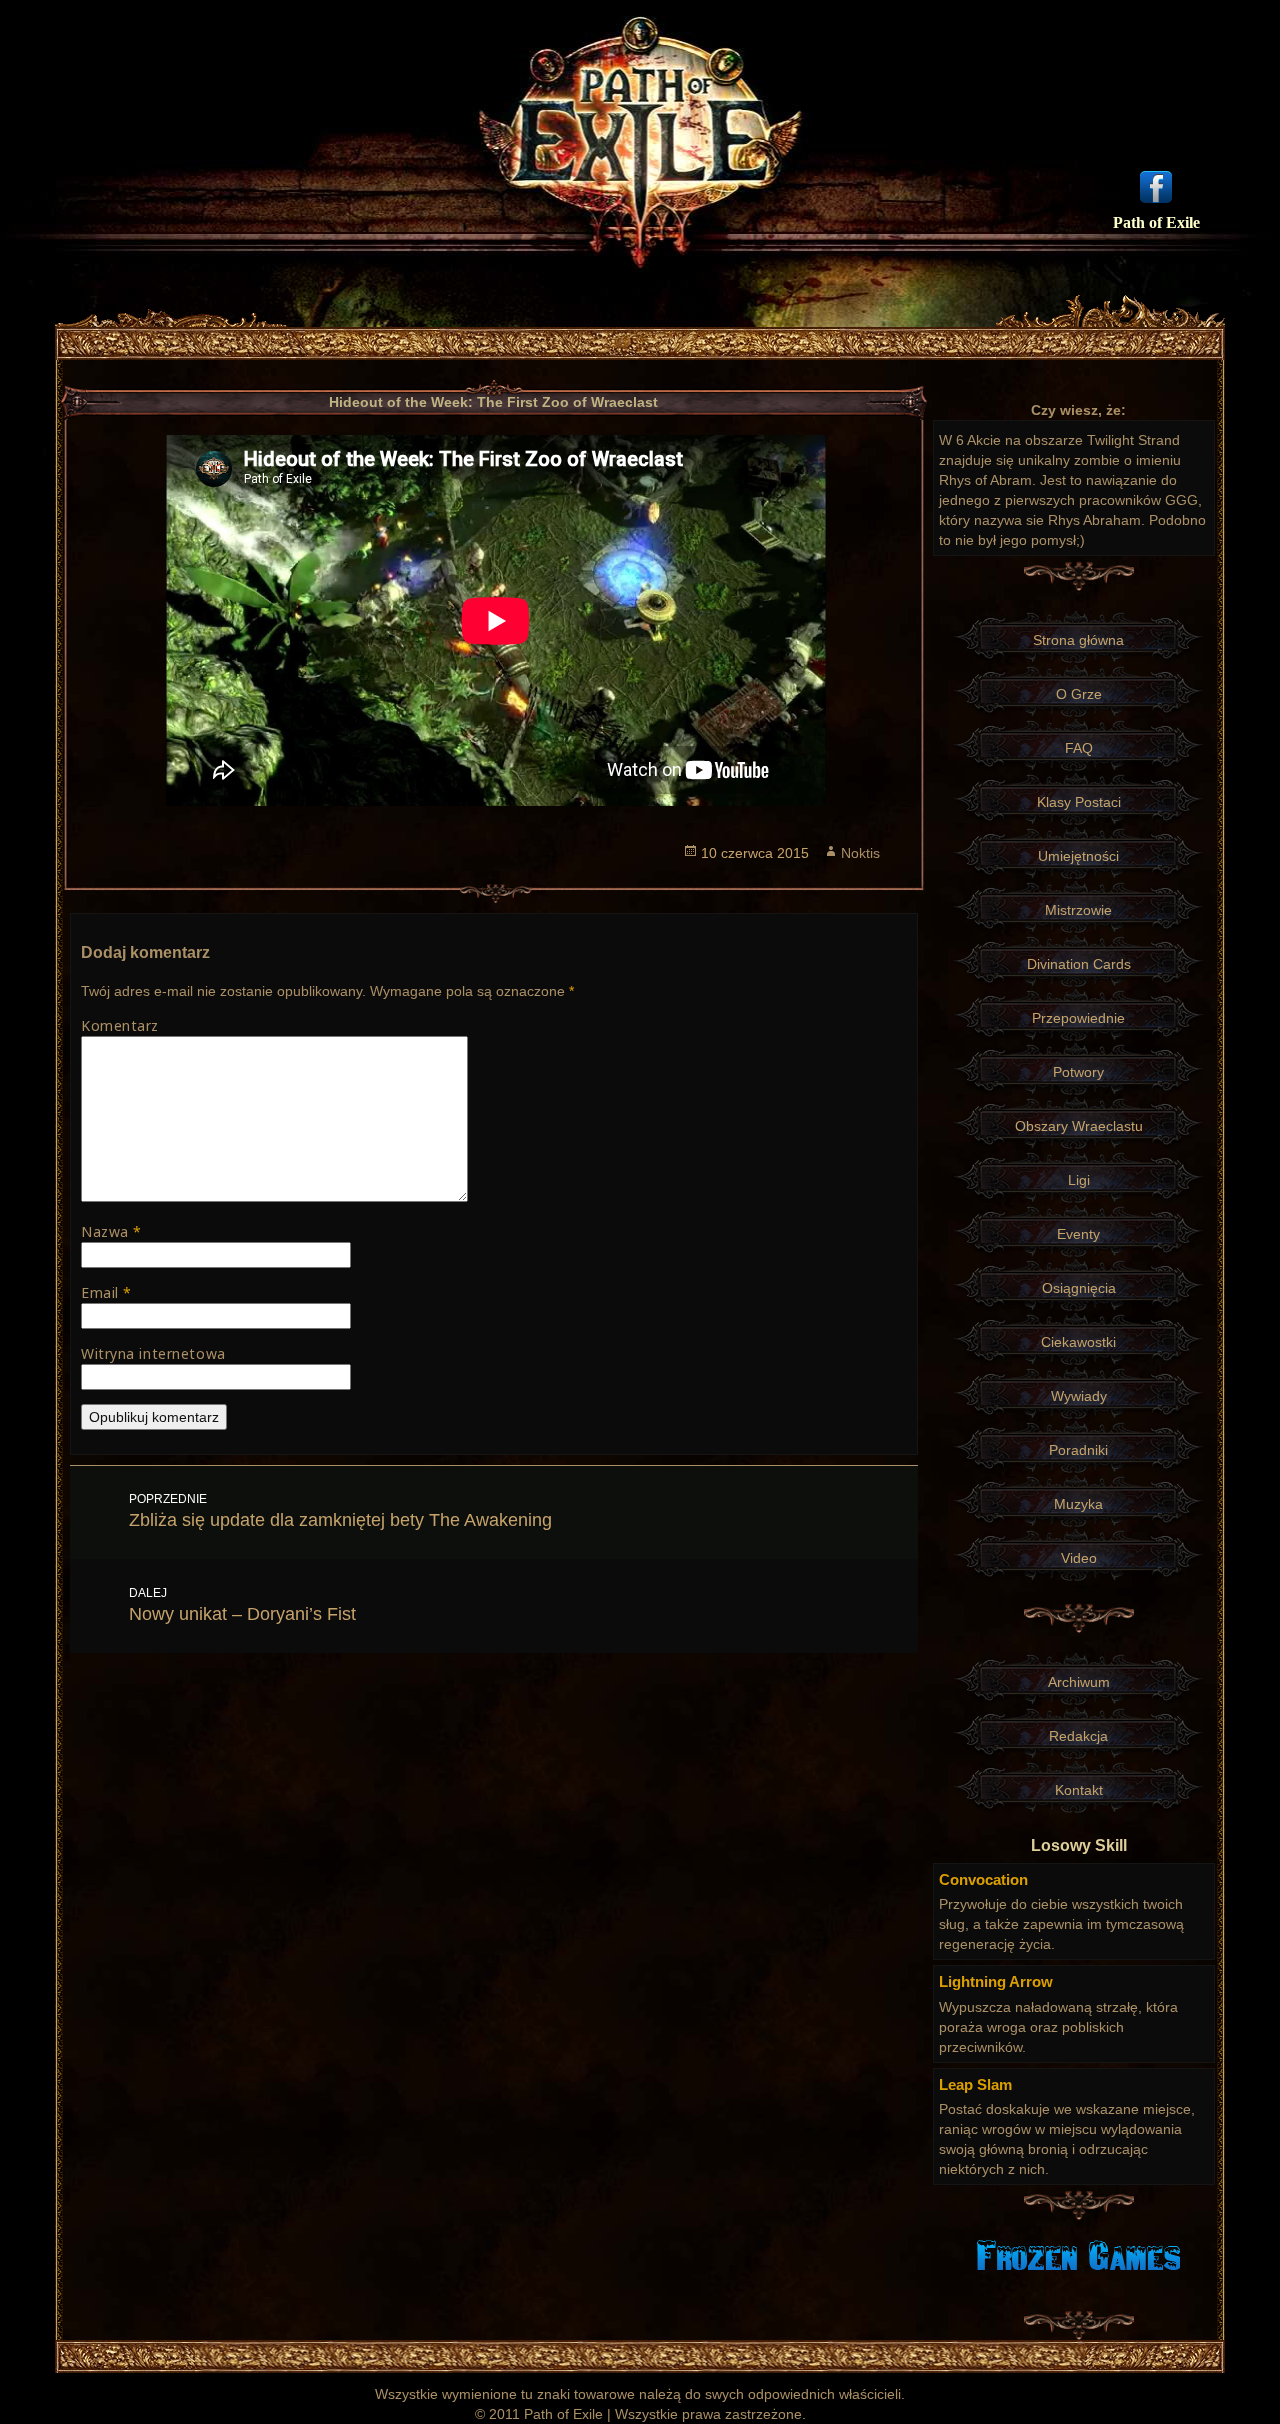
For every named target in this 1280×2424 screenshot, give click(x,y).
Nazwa (111, 1231)
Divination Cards (1079, 964)
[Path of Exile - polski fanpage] (1156, 185)
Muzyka (1078, 1504)
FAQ (1079, 748)
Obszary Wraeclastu (1079, 1126)
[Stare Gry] (1078, 2254)
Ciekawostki (1078, 1342)
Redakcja (1078, 1736)
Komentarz (120, 1025)
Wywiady (1079, 1396)
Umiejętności (1078, 856)
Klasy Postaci (1079, 802)
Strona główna (1078, 640)
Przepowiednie (1078, 1018)
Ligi (1079, 1180)
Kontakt (1079, 1790)
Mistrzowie (1078, 910)
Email (106, 1292)
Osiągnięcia (1079, 1288)
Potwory (1078, 1072)
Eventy (1078, 1234)
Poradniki (1078, 1450)
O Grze (1079, 694)
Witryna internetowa (153, 1353)
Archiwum (1079, 1682)
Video (1079, 1558)
